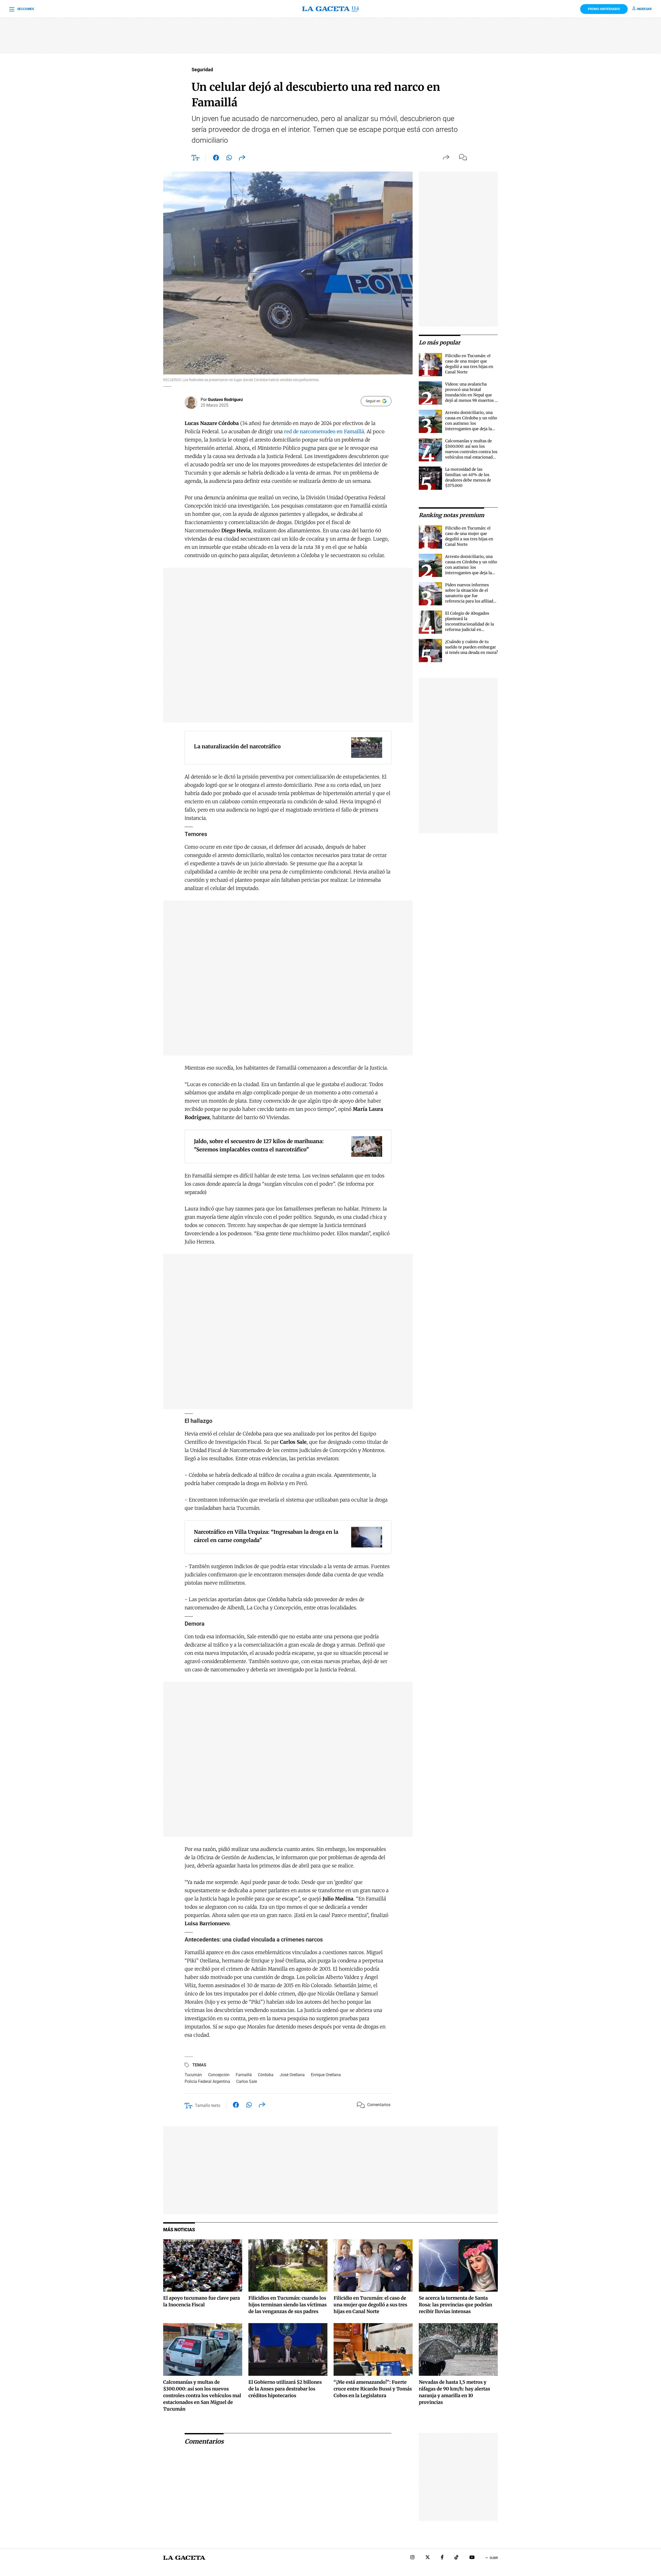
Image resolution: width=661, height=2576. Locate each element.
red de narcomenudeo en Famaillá (324, 431)
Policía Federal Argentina (207, 2081)
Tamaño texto (208, 2105)
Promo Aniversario (604, 9)
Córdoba (266, 2075)
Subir (494, 2558)
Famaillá (244, 2075)
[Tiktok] (457, 2558)
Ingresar (644, 9)
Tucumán (193, 2075)
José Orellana (292, 2075)
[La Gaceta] (330, 9)
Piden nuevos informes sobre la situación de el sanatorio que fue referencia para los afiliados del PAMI (471, 596)
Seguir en (373, 401)
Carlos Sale (247, 2081)
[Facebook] (442, 2558)
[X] (428, 2558)
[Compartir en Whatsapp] (229, 159)
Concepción (219, 2075)
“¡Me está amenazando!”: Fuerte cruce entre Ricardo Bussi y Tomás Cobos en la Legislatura (373, 2389)
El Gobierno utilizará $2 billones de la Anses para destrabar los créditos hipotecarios (285, 2389)
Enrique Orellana (326, 2075)
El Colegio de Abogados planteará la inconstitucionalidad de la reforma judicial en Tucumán (470, 624)
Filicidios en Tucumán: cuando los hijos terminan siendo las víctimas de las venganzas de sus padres (288, 2305)
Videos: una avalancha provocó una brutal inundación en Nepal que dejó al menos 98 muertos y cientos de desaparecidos (471, 395)
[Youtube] (472, 2558)
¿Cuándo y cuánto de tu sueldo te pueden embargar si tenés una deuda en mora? (471, 647)
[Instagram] (412, 2558)
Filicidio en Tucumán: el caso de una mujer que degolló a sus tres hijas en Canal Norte (370, 2305)
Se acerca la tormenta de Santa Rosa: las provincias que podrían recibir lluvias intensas (455, 2305)
